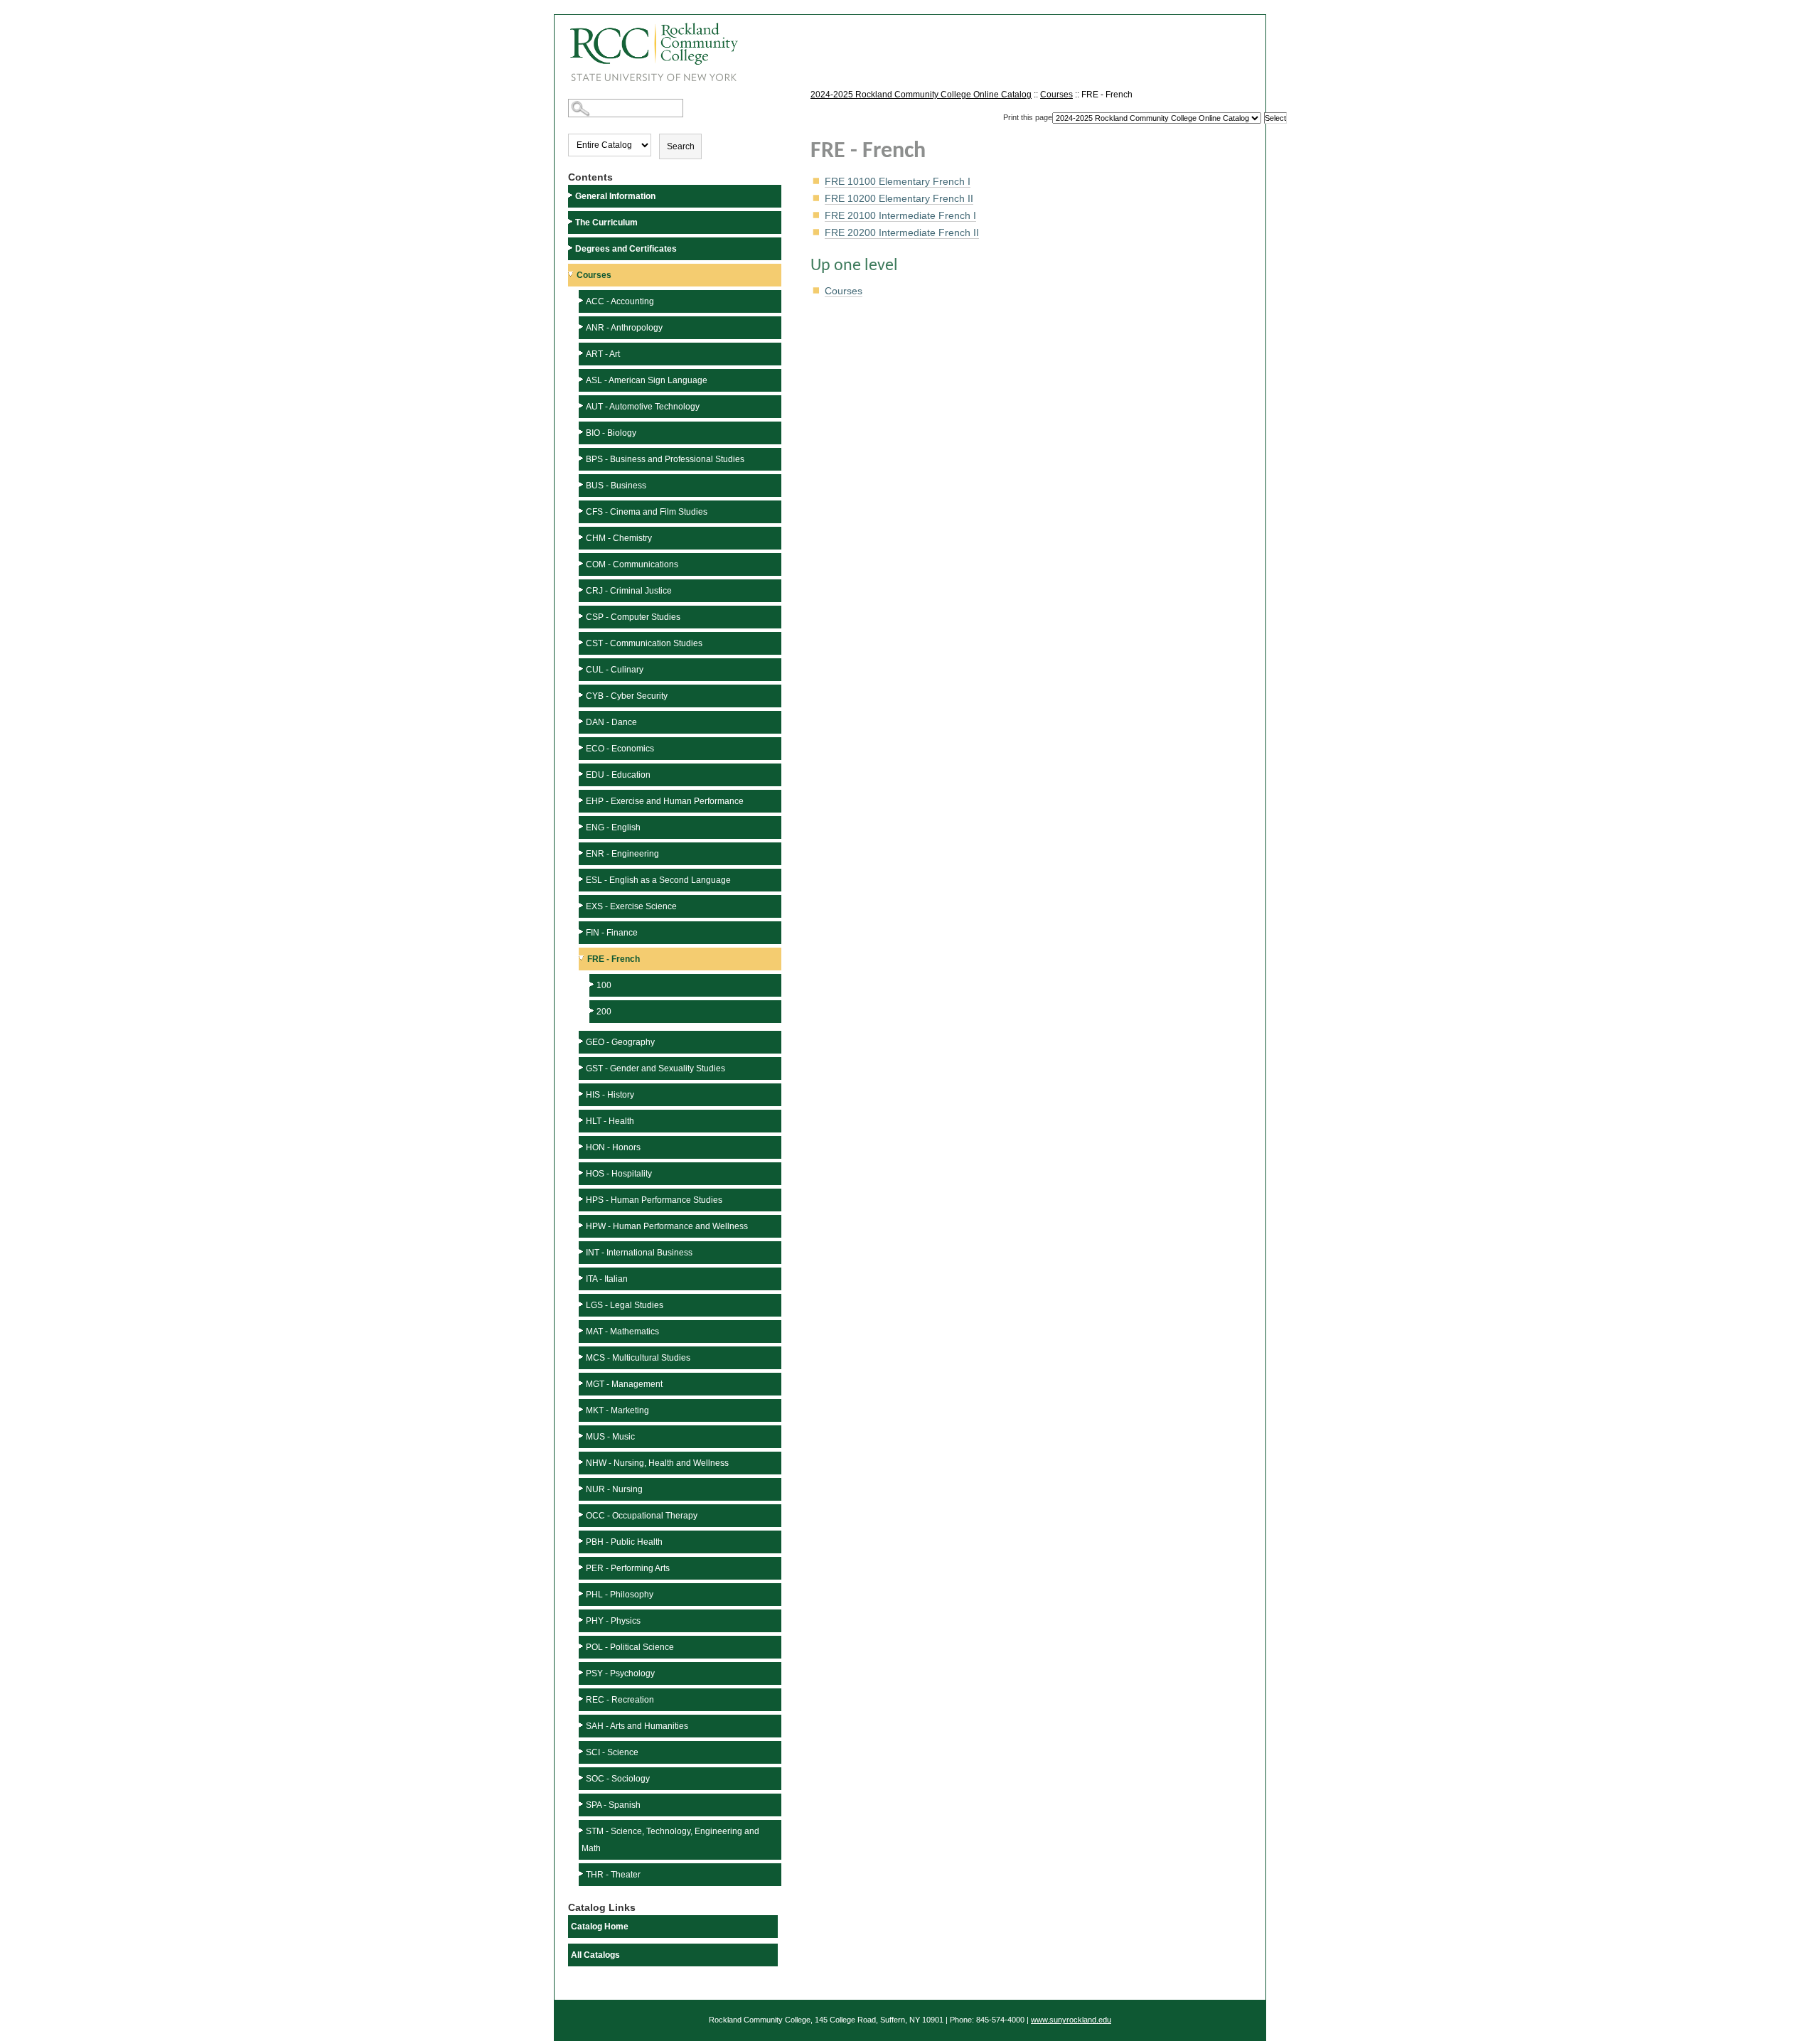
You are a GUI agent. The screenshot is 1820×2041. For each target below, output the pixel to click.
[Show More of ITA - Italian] (582, 1278)
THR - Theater (613, 1875)
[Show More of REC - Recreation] (582, 1699)
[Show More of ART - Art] (582, 353)
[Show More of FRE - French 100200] (583, 958)
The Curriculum (606, 223)
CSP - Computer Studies (633, 617)
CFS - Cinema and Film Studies (647, 512)
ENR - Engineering (622, 854)
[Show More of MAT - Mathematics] (582, 1330)
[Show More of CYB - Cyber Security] (582, 695)
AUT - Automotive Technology (643, 407)
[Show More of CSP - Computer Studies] (582, 616)
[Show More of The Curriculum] (572, 221)
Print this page (1028, 117)
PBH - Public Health (624, 1542)
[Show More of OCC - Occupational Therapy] (582, 1515)
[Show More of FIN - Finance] (582, 932)
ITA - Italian (607, 1279)
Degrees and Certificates (626, 249)
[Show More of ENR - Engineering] (582, 853)
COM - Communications (632, 564)
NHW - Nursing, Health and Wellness (657, 1463)
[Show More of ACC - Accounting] (582, 300)
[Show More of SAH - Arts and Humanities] (582, 1725)
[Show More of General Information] (572, 195)
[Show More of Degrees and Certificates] (572, 248)
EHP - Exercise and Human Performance (665, 801)
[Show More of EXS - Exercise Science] (582, 905)
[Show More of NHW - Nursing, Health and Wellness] (582, 1462)
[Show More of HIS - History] (582, 1094)
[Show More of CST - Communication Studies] (582, 642)
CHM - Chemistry (619, 538)
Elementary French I (898, 181)
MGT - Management (624, 1384)
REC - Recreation (620, 1700)
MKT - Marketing (617, 1410)
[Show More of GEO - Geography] (582, 1041)
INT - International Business (639, 1253)
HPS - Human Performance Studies (654, 1200)
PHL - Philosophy (620, 1595)
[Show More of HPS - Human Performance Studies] (582, 1199)
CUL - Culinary (615, 670)
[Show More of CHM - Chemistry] (582, 537)
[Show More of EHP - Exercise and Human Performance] (582, 800)
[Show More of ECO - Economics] (582, 748)
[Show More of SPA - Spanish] (582, 1804)
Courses (594, 275)
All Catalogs (595, 1955)
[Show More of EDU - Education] (582, 774)
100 (604, 985)
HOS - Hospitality (619, 1174)
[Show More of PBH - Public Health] (582, 1541)
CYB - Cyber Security (627, 696)
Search (681, 146)
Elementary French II (899, 198)
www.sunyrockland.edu (1071, 2020)
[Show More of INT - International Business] (582, 1252)
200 (604, 1012)
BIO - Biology (611, 433)
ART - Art (603, 354)
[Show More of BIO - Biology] (582, 432)
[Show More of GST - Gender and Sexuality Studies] (582, 1067)
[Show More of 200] (593, 1011)
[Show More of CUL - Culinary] (582, 669)
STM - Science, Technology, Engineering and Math (670, 1840)
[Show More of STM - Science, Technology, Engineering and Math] (582, 1830)
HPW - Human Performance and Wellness (667, 1226)
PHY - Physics (613, 1621)
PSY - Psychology (620, 1673)
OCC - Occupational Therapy (642, 1516)
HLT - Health (610, 1121)
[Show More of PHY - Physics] (582, 1620)
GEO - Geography (620, 1042)
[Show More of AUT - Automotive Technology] (582, 406)
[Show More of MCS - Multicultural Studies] (582, 1357)
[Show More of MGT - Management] (582, 1383)
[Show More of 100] (593, 984)
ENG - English (613, 827)
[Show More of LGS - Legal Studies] (582, 1304)
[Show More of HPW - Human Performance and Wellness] (582, 1225)
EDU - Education (618, 775)
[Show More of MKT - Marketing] (582, 1409)
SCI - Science (612, 1752)
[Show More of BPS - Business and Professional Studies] (582, 458)
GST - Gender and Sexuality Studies (655, 1068)
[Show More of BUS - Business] (582, 484)
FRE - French (614, 959)
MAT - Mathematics (622, 1332)
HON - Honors (613, 1147)
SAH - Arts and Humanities (637, 1726)
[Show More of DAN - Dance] (582, 721)
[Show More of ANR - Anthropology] (582, 327)
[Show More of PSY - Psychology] (582, 1672)
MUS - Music (610, 1437)
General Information (615, 196)
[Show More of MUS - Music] (582, 1436)
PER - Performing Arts (628, 1568)
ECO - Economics (620, 749)
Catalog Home (600, 1927)
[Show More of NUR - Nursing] (582, 1488)
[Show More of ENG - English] (582, 826)
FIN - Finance (612, 933)
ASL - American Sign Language (647, 380)
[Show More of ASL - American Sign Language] (582, 379)
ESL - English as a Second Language (658, 880)
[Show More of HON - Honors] (582, 1146)
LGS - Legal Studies (625, 1305)
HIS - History (610, 1095)
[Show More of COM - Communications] (582, 563)
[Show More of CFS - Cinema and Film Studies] (582, 511)
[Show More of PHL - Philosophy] (582, 1593)
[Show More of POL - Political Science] (582, 1646)
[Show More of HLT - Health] (582, 1120)
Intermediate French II (902, 232)
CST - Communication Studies (644, 643)
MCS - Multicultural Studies (638, 1358)
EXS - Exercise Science (631, 906)
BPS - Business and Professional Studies (665, 459)
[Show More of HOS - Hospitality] (582, 1173)
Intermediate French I (900, 215)
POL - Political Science (630, 1647)
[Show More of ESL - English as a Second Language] (582, 879)
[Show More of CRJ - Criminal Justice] (582, 590)
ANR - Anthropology (624, 328)
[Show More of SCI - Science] (582, 1751)
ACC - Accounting (620, 301)
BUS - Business (616, 486)
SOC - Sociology (618, 1779)
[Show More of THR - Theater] (582, 1874)
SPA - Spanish (613, 1805)
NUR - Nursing (614, 1489)
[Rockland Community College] (646, 47)
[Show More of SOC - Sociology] (582, 1778)
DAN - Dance (611, 722)
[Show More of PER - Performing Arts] (582, 1567)
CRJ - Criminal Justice (629, 591)
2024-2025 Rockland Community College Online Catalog (921, 95)
